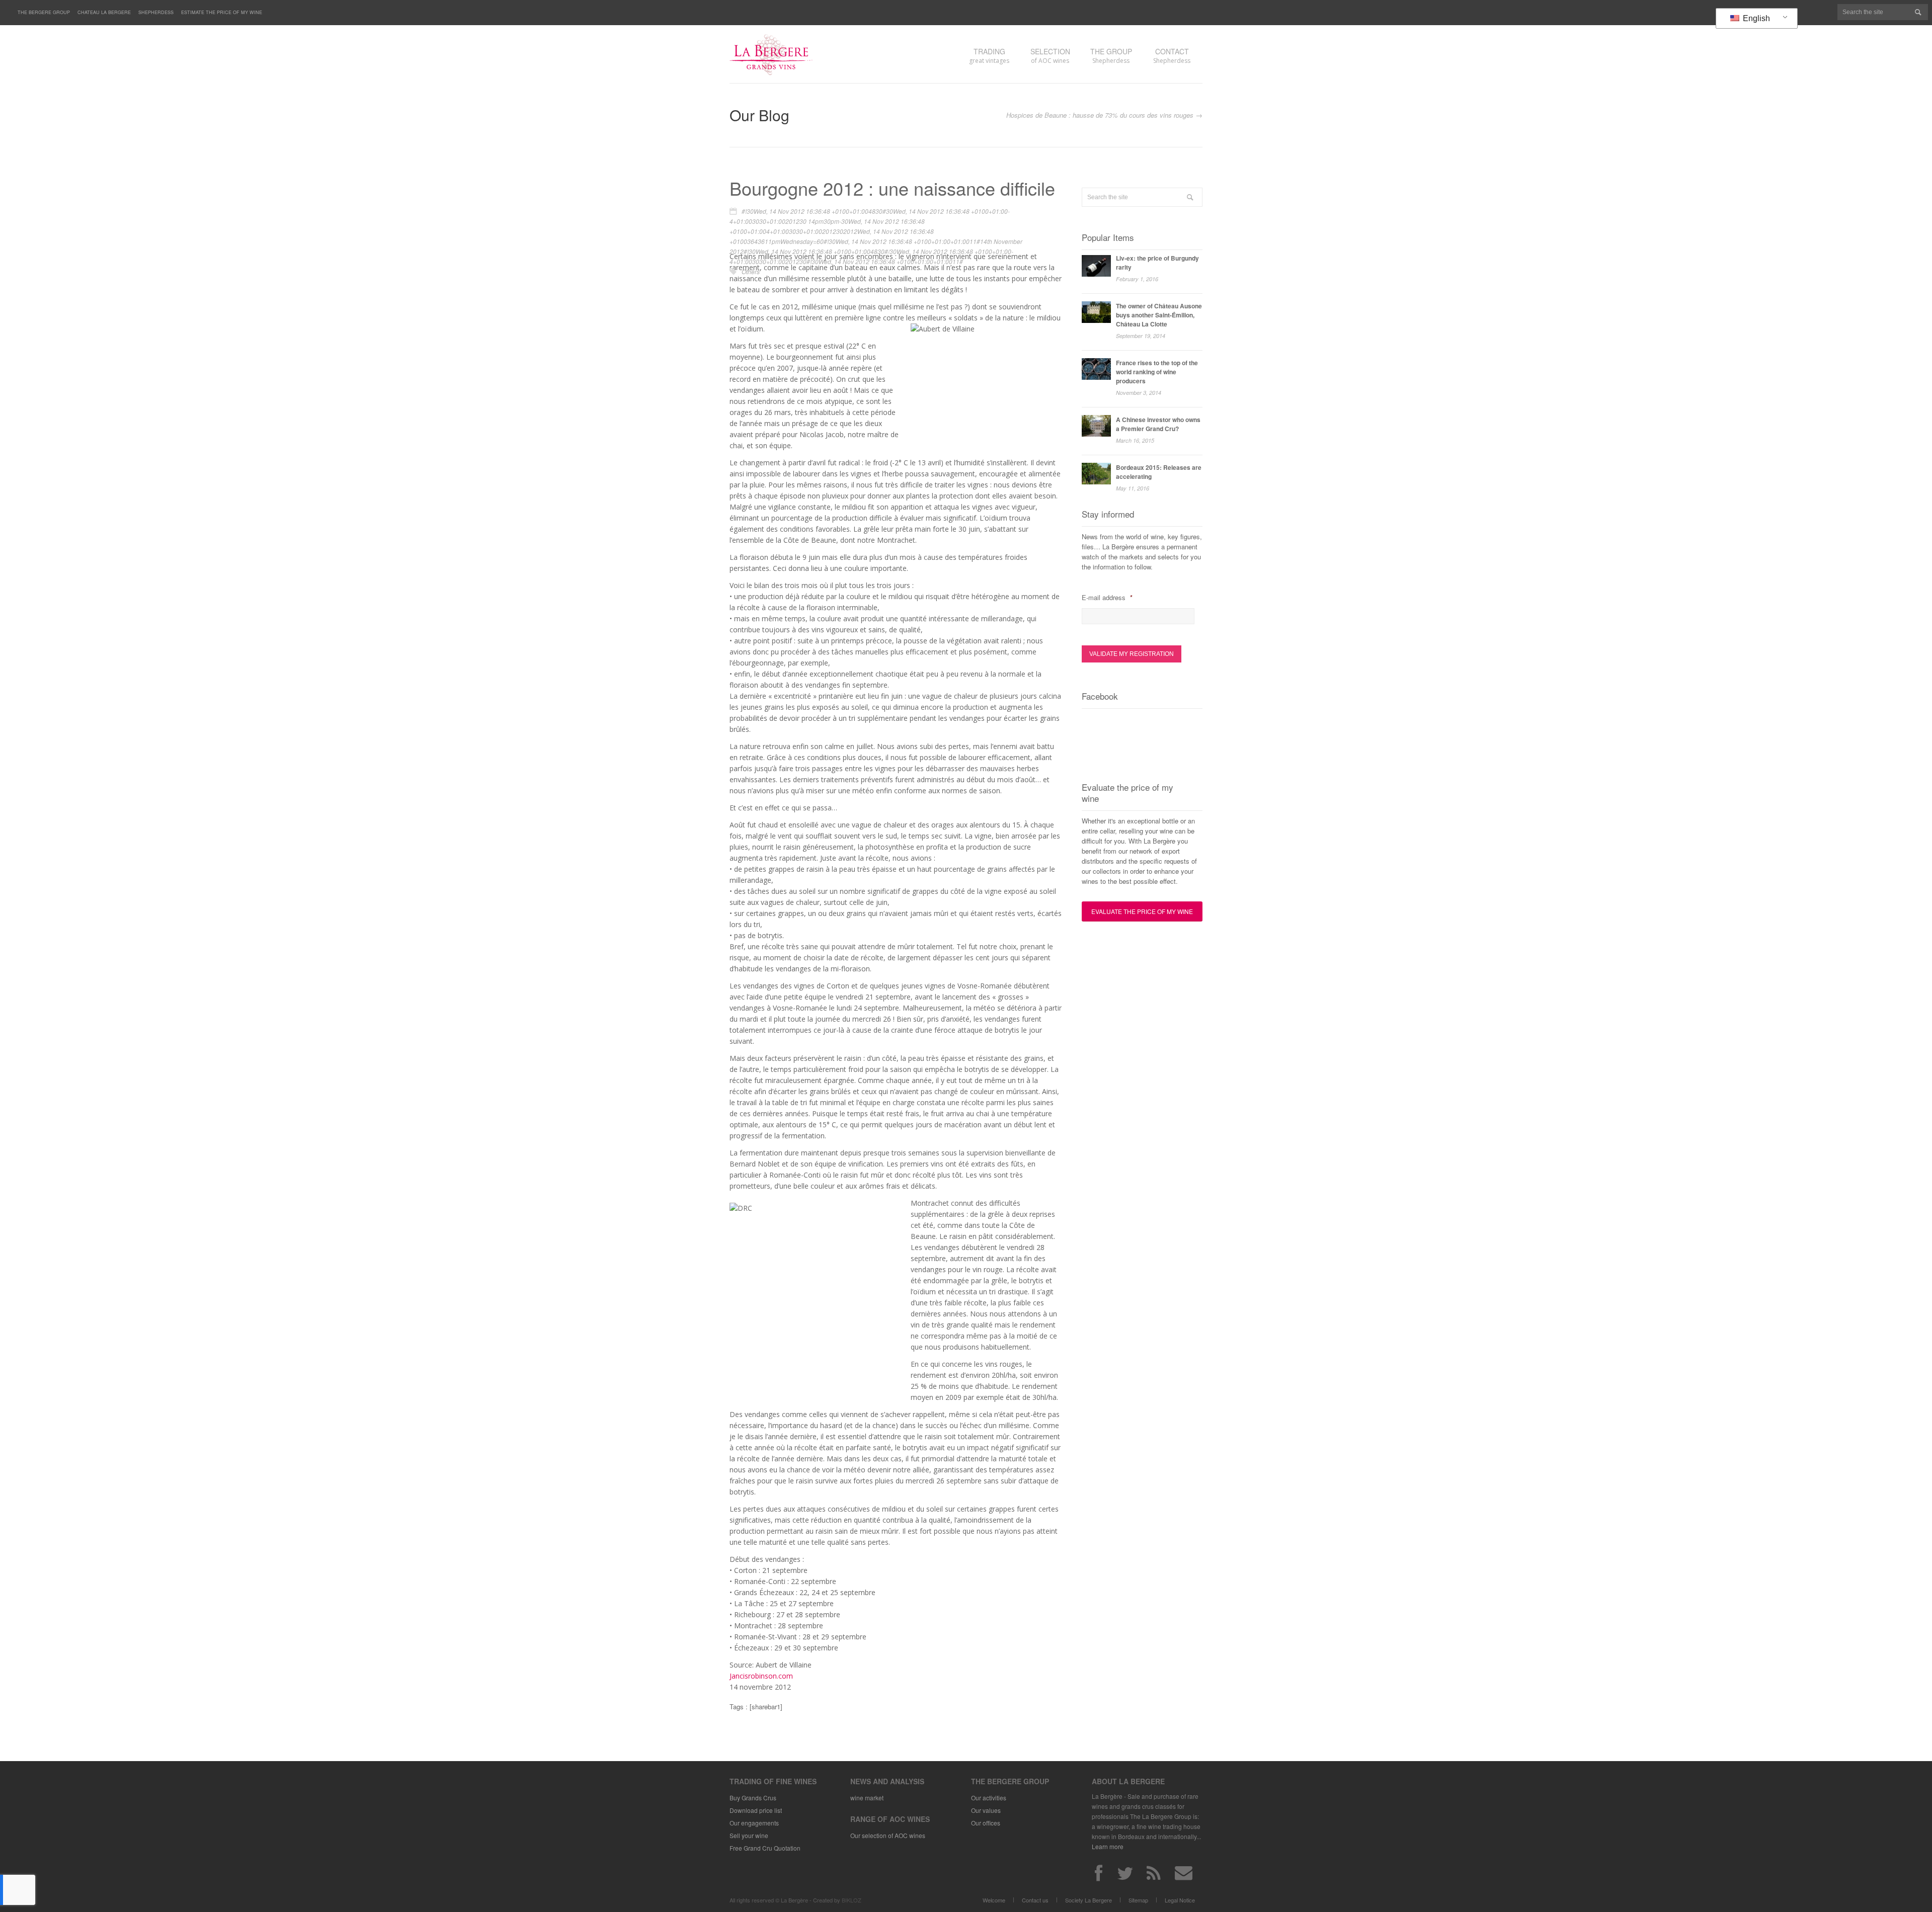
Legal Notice (1180, 1900)
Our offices (986, 1823)
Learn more (1108, 1846)
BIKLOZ (852, 1900)
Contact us (1035, 1900)
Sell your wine (749, 1835)
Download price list (756, 1810)
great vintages (989, 56)
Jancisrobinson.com (761, 1676)
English (1755, 18)
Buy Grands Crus (753, 1798)
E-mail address (1107, 598)
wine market (867, 1798)
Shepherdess (156, 12)
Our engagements (754, 1823)
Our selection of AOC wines (888, 1835)
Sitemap (1138, 1900)
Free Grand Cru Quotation (765, 1848)
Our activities (989, 1798)
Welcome (994, 1900)
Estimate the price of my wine (222, 12)
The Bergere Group (44, 12)
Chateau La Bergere (104, 12)
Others (751, 271)
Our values (986, 1810)
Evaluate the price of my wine (1142, 911)
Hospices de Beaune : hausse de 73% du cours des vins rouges (1100, 115)
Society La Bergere (1089, 1900)
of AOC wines (1050, 56)
